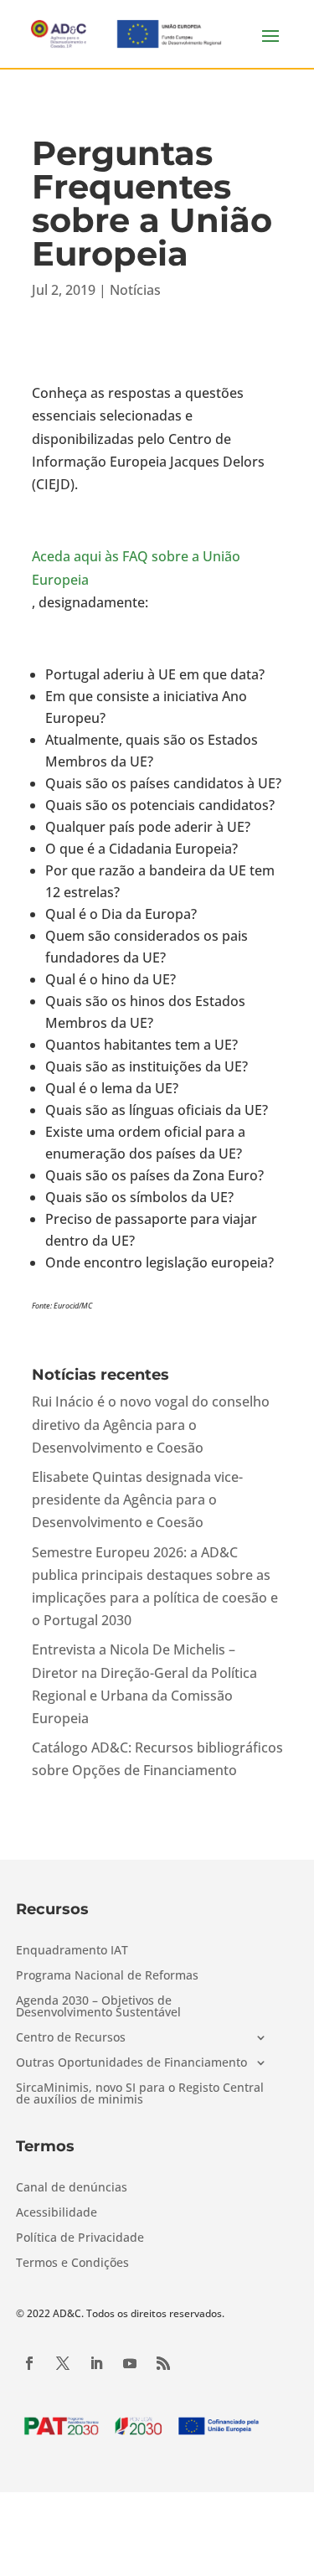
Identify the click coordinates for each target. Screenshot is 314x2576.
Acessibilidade (57, 2213)
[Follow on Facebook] (29, 2363)
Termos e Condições (72, 2264)
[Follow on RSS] (163, 2363)
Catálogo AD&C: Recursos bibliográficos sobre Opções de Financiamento (157, 1759)
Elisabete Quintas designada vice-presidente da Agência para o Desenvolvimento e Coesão (137, 1500)
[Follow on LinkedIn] (96, 2363)
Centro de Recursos (71, 2038)
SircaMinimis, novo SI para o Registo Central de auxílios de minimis (140, 2094)
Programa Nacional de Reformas (107, 1976)
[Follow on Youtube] (130, 2363)
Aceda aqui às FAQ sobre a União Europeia (136, 568)
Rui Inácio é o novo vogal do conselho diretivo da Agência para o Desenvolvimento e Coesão (151, 1424)
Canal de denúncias (72, 2188)
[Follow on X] (63, 2363)
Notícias (135, 290)
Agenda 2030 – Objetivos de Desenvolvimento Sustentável (98, 2007)
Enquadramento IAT (72, 1951)
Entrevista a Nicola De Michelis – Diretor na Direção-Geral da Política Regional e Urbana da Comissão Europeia (144, 1684)
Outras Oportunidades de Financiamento (131, 2063)
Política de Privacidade (80, 2238)
